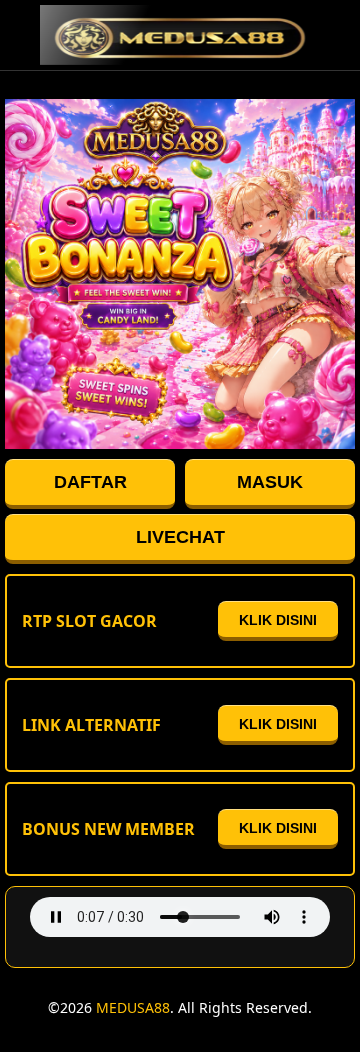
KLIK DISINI (278, 620)
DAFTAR (90, 482)
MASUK (270, 482)
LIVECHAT (180, 537)
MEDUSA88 (133, 1007)
